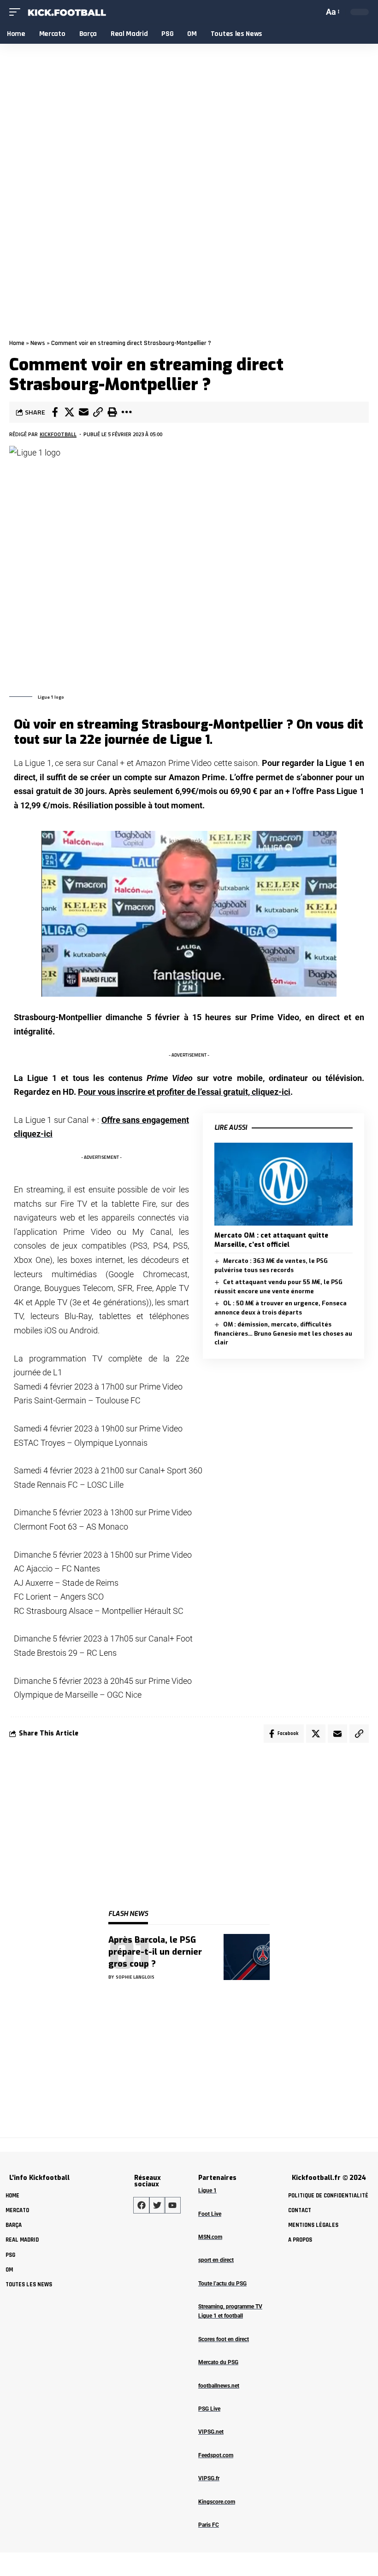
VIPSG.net (211, 2432)
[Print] (112, 412)
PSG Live (209, 2409)
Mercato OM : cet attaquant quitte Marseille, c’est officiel (271, 1240)
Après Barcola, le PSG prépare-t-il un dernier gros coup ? (155, 1952)
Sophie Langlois (135, 1977)
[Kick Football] (66, 12)
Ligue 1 (207, 2190)
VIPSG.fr (209, 2478)
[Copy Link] (98, 412)
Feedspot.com (216, 2455)
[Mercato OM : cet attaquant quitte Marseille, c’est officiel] (283, 1184)
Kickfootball (58, 434)
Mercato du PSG (218, 2362)
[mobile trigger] (17, 12)
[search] (315, 12)
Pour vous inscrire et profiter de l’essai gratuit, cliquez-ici (184, 1092)
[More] (126, 412)
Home (17, 343)
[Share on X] (69, 412)
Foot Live (210, 2214)
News (38, 343)
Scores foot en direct (224, 2339)
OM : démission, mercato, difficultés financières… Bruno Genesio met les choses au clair (283, 1333)
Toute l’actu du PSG (222, 2284)
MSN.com (210, 2237)
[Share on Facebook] (55, 412)
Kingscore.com (217, 2502)
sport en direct (216, 2260)
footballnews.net (219, 2386)
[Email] (83, 412)
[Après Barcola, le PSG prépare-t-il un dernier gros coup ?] (247, 1957)
